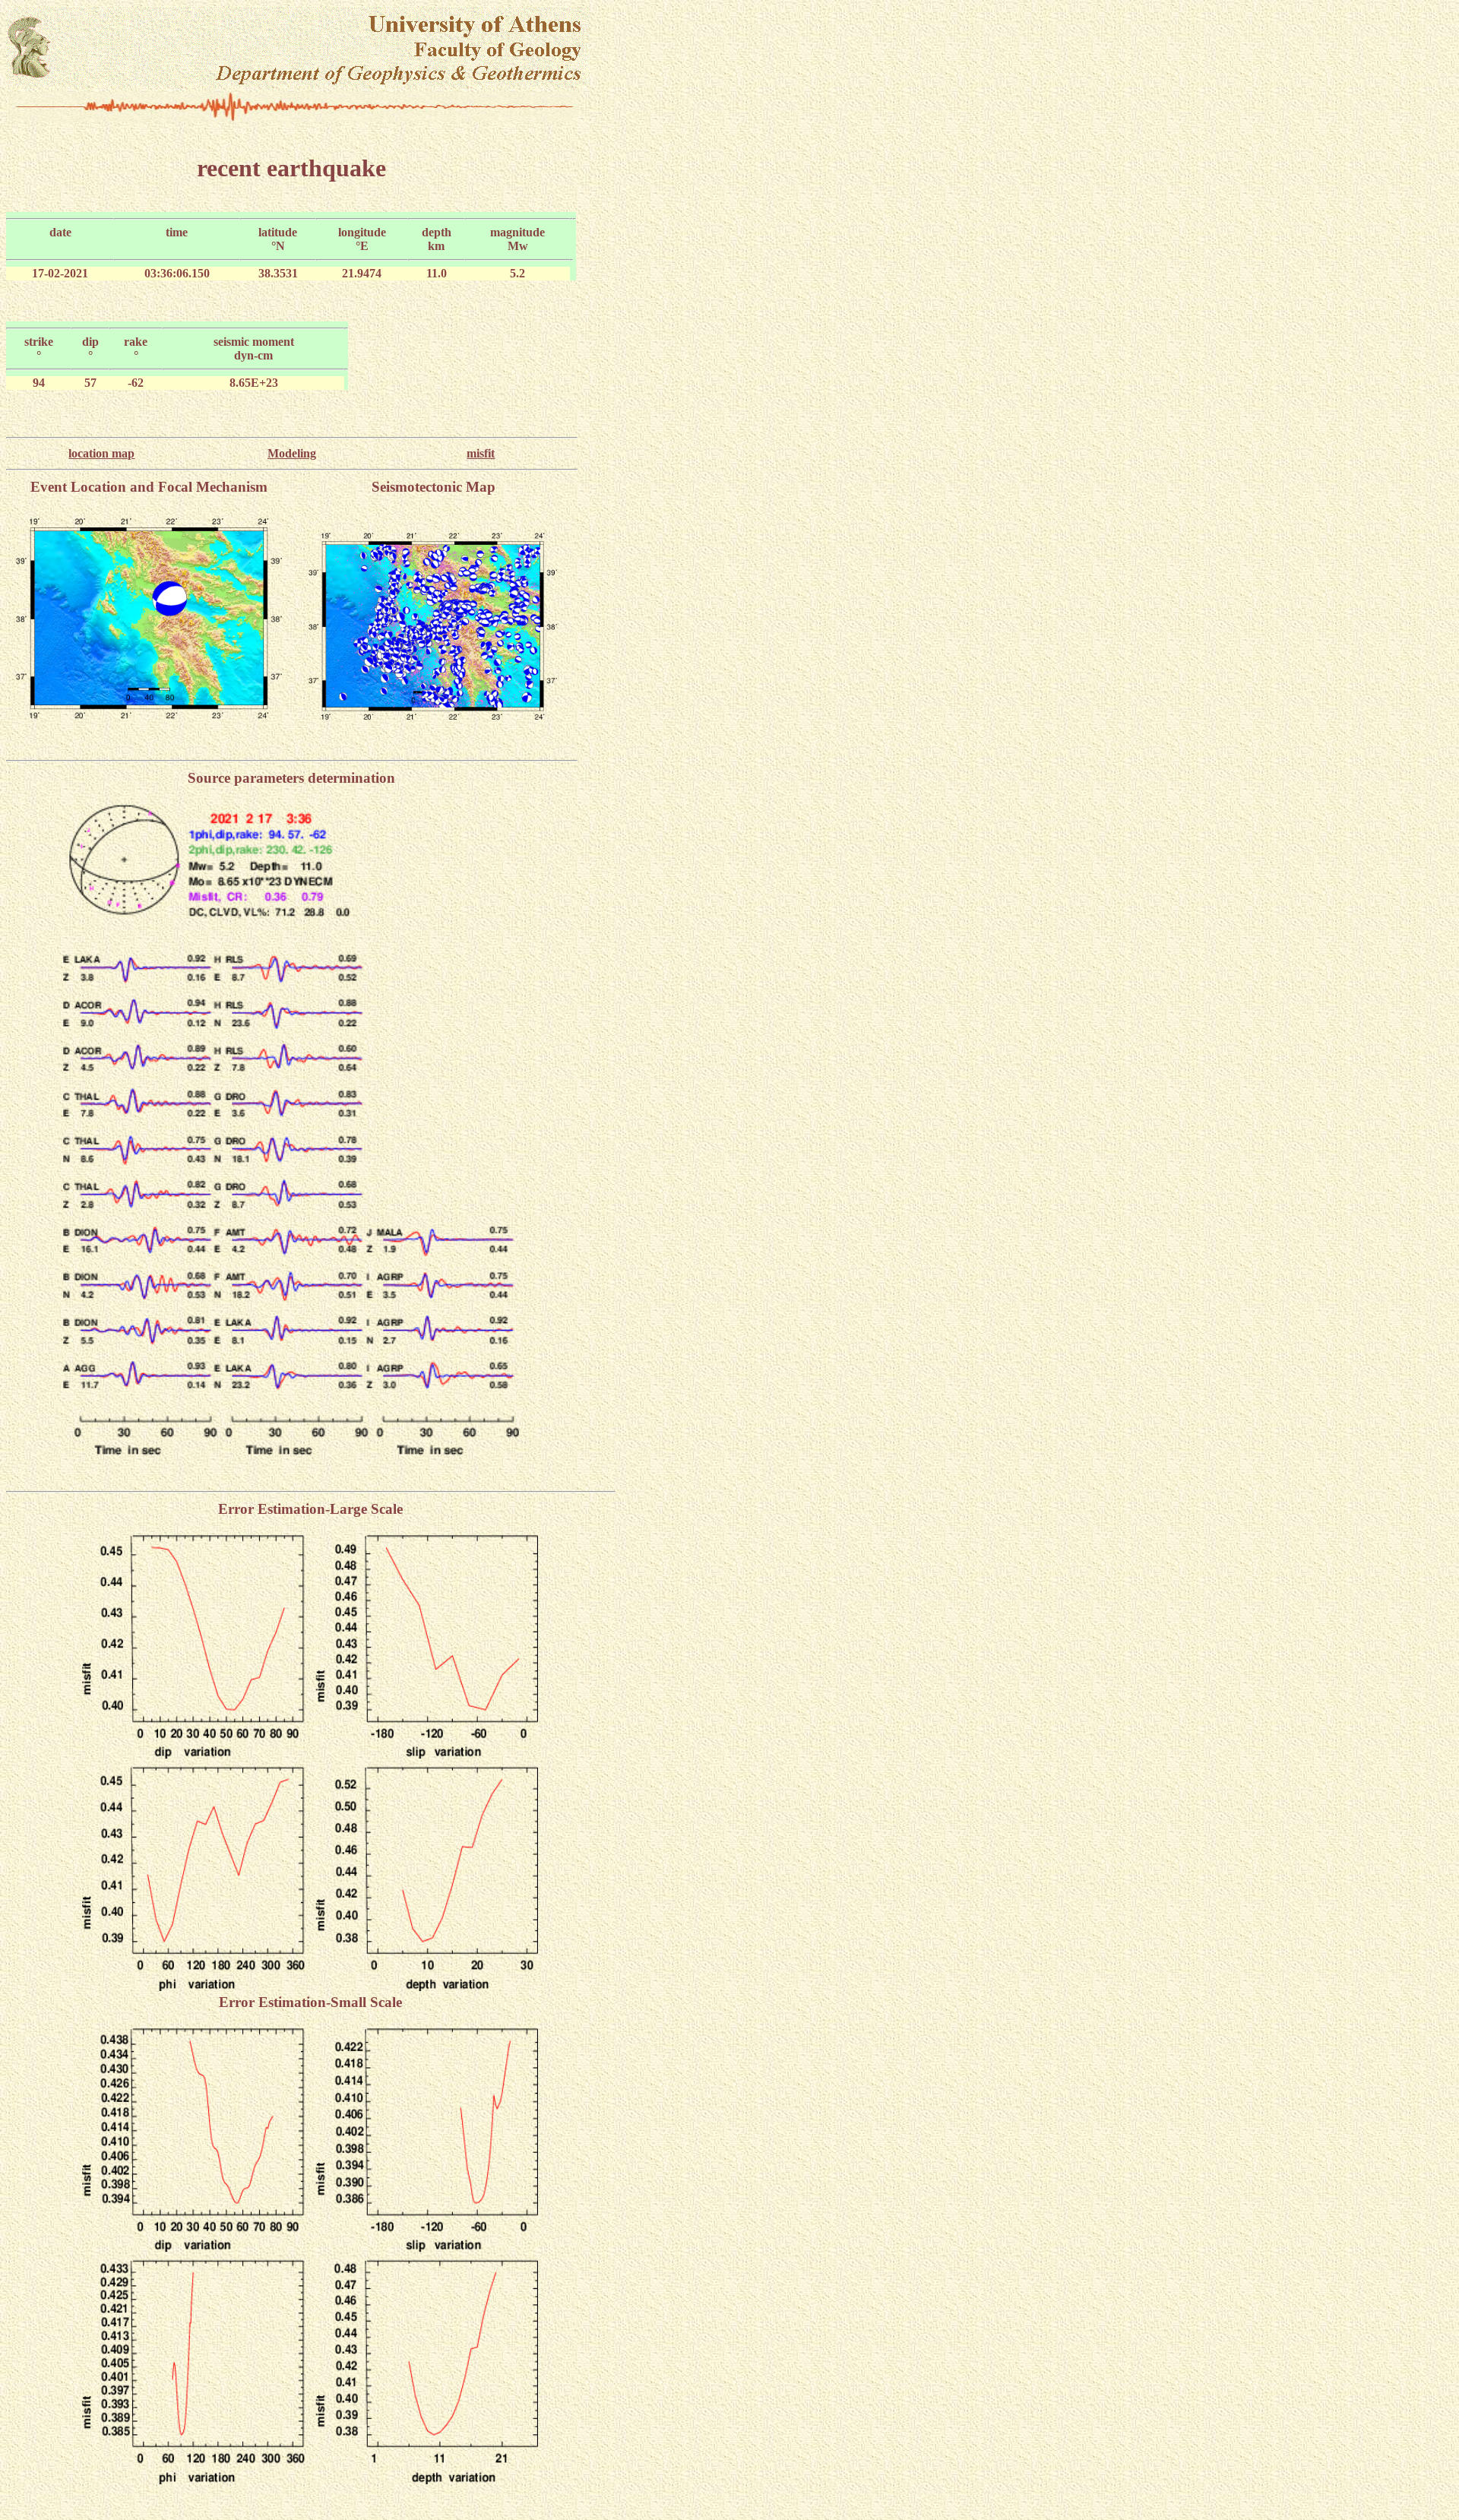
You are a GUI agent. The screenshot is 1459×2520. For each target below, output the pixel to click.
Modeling (292, 453)
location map (101, 453)
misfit (481, 453)
